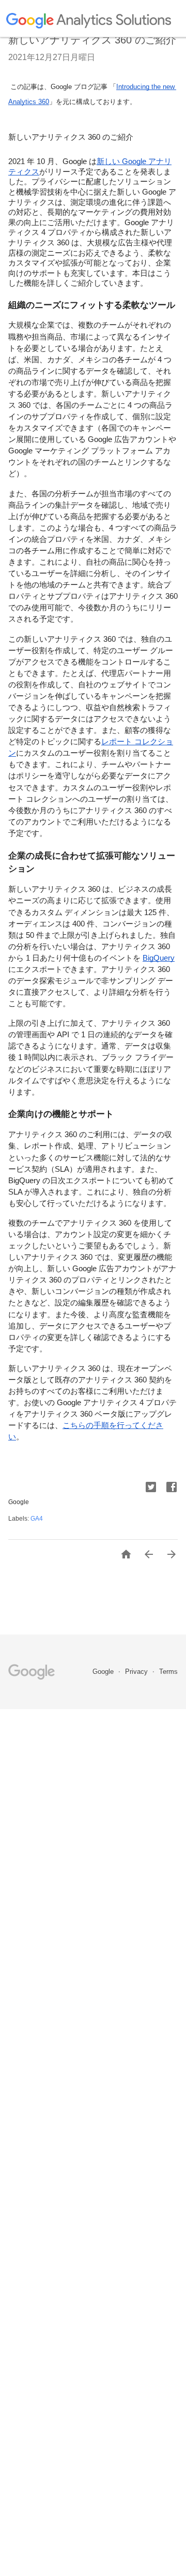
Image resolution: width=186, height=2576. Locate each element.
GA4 (37, 1519)
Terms (168, 1672)
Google (104, 1672)
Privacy (137, 1672)
